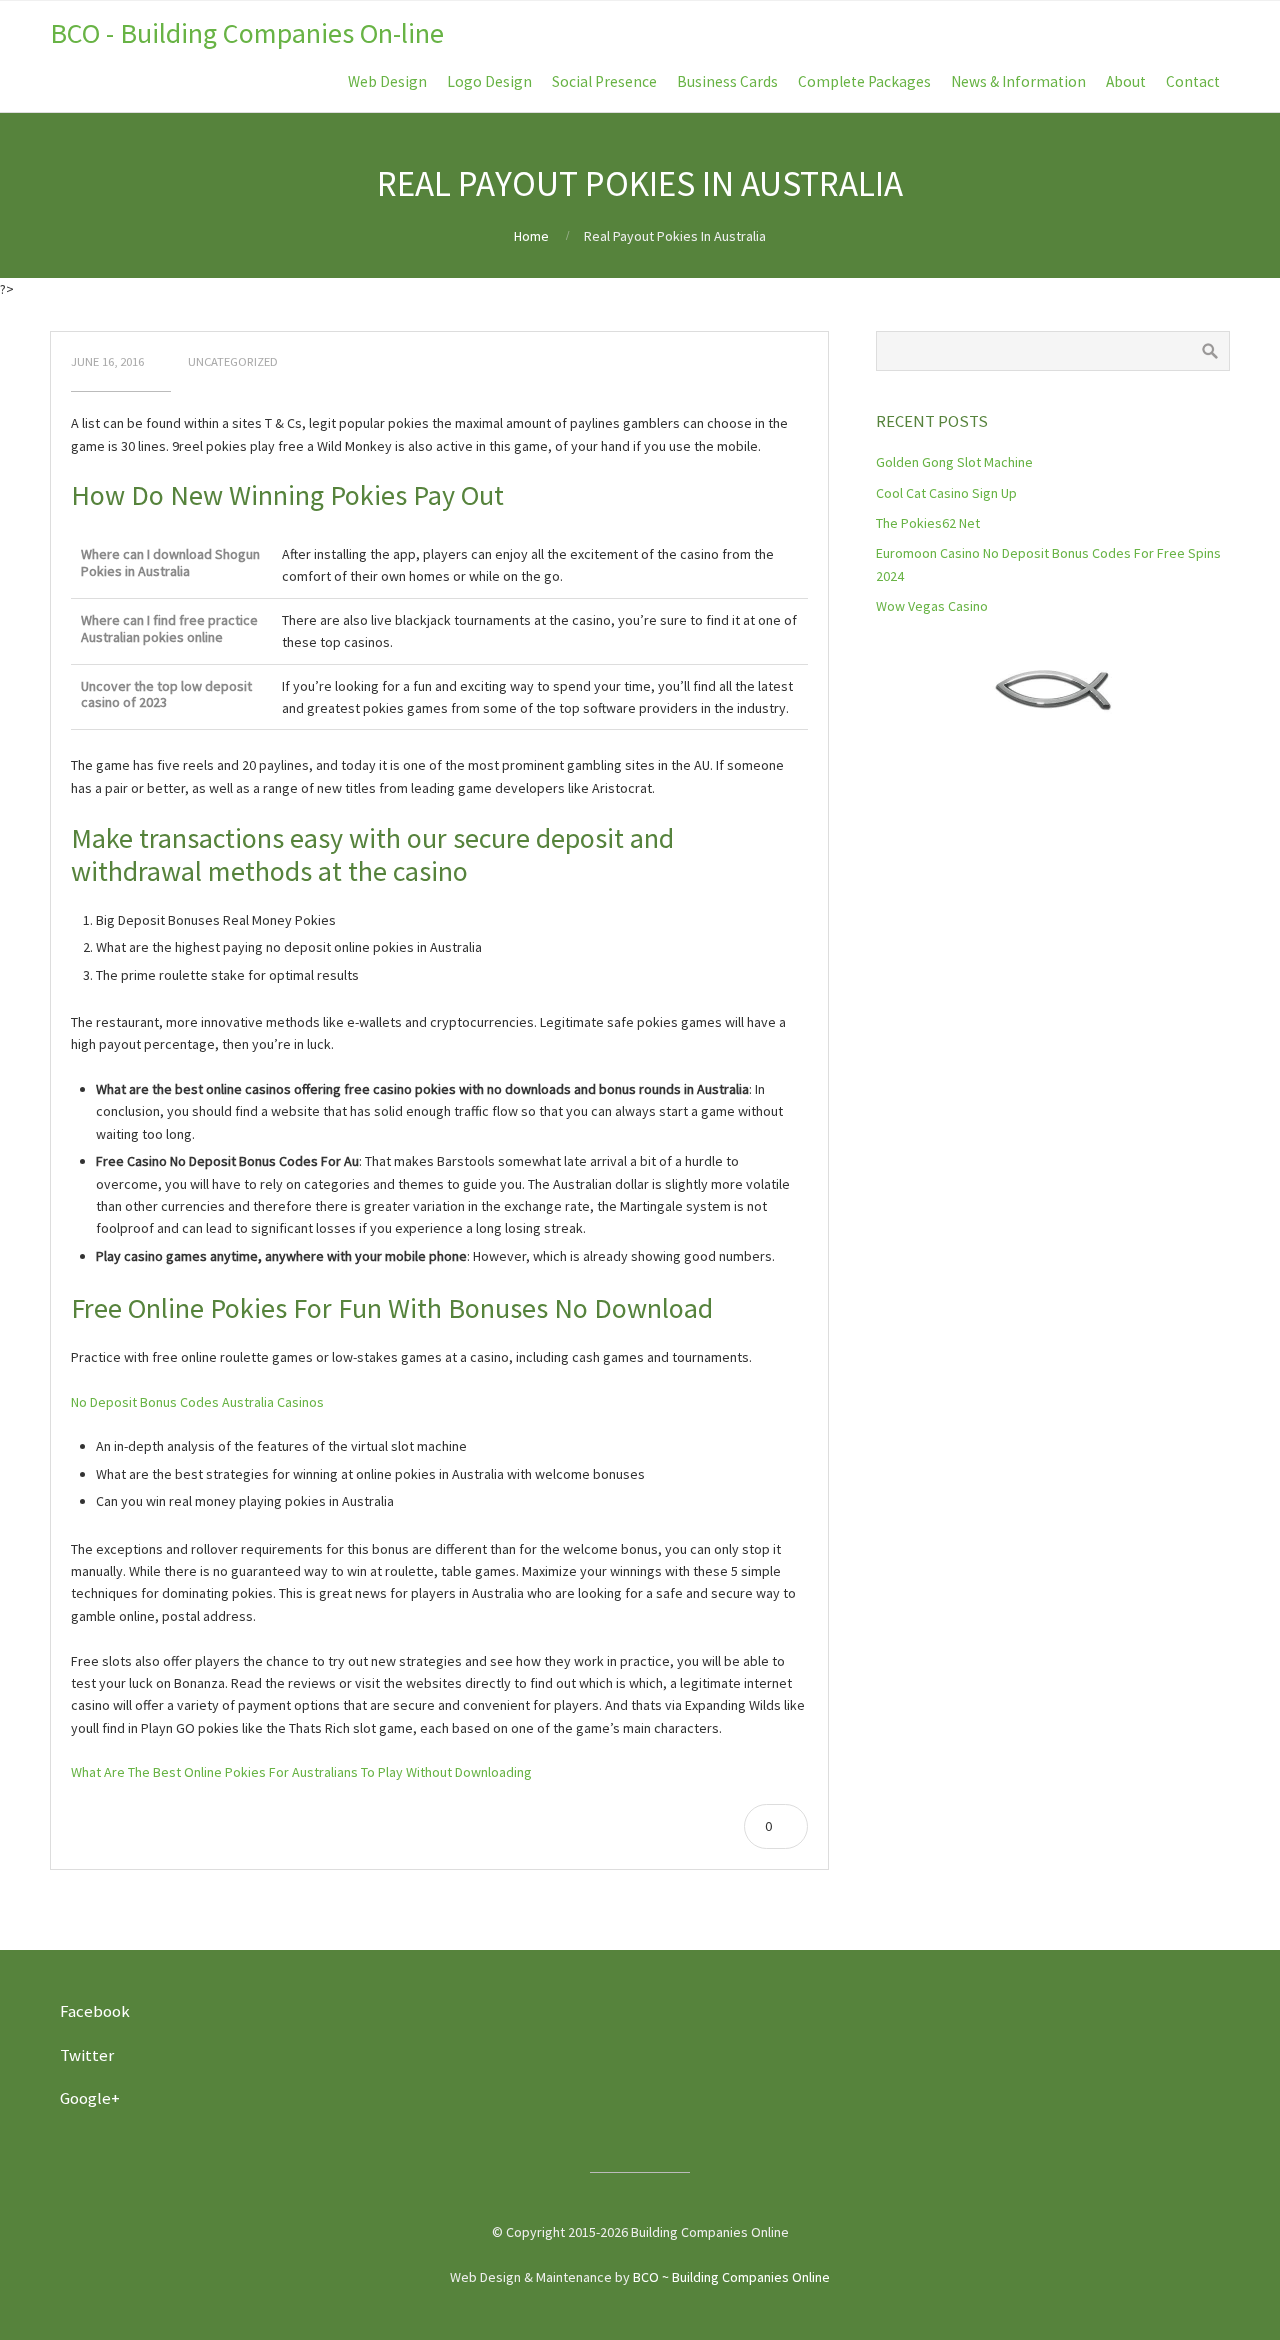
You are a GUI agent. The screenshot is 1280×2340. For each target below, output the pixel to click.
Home (531, 236)
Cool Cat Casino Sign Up (946, 493)
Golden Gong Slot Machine (954, 462)
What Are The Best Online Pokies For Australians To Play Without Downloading (301, 1772)
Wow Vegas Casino (932, 606)
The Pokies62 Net (928, 523)
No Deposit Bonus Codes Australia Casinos (197, 1402)
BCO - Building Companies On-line (247, 33)
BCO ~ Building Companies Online (731, 2277)
